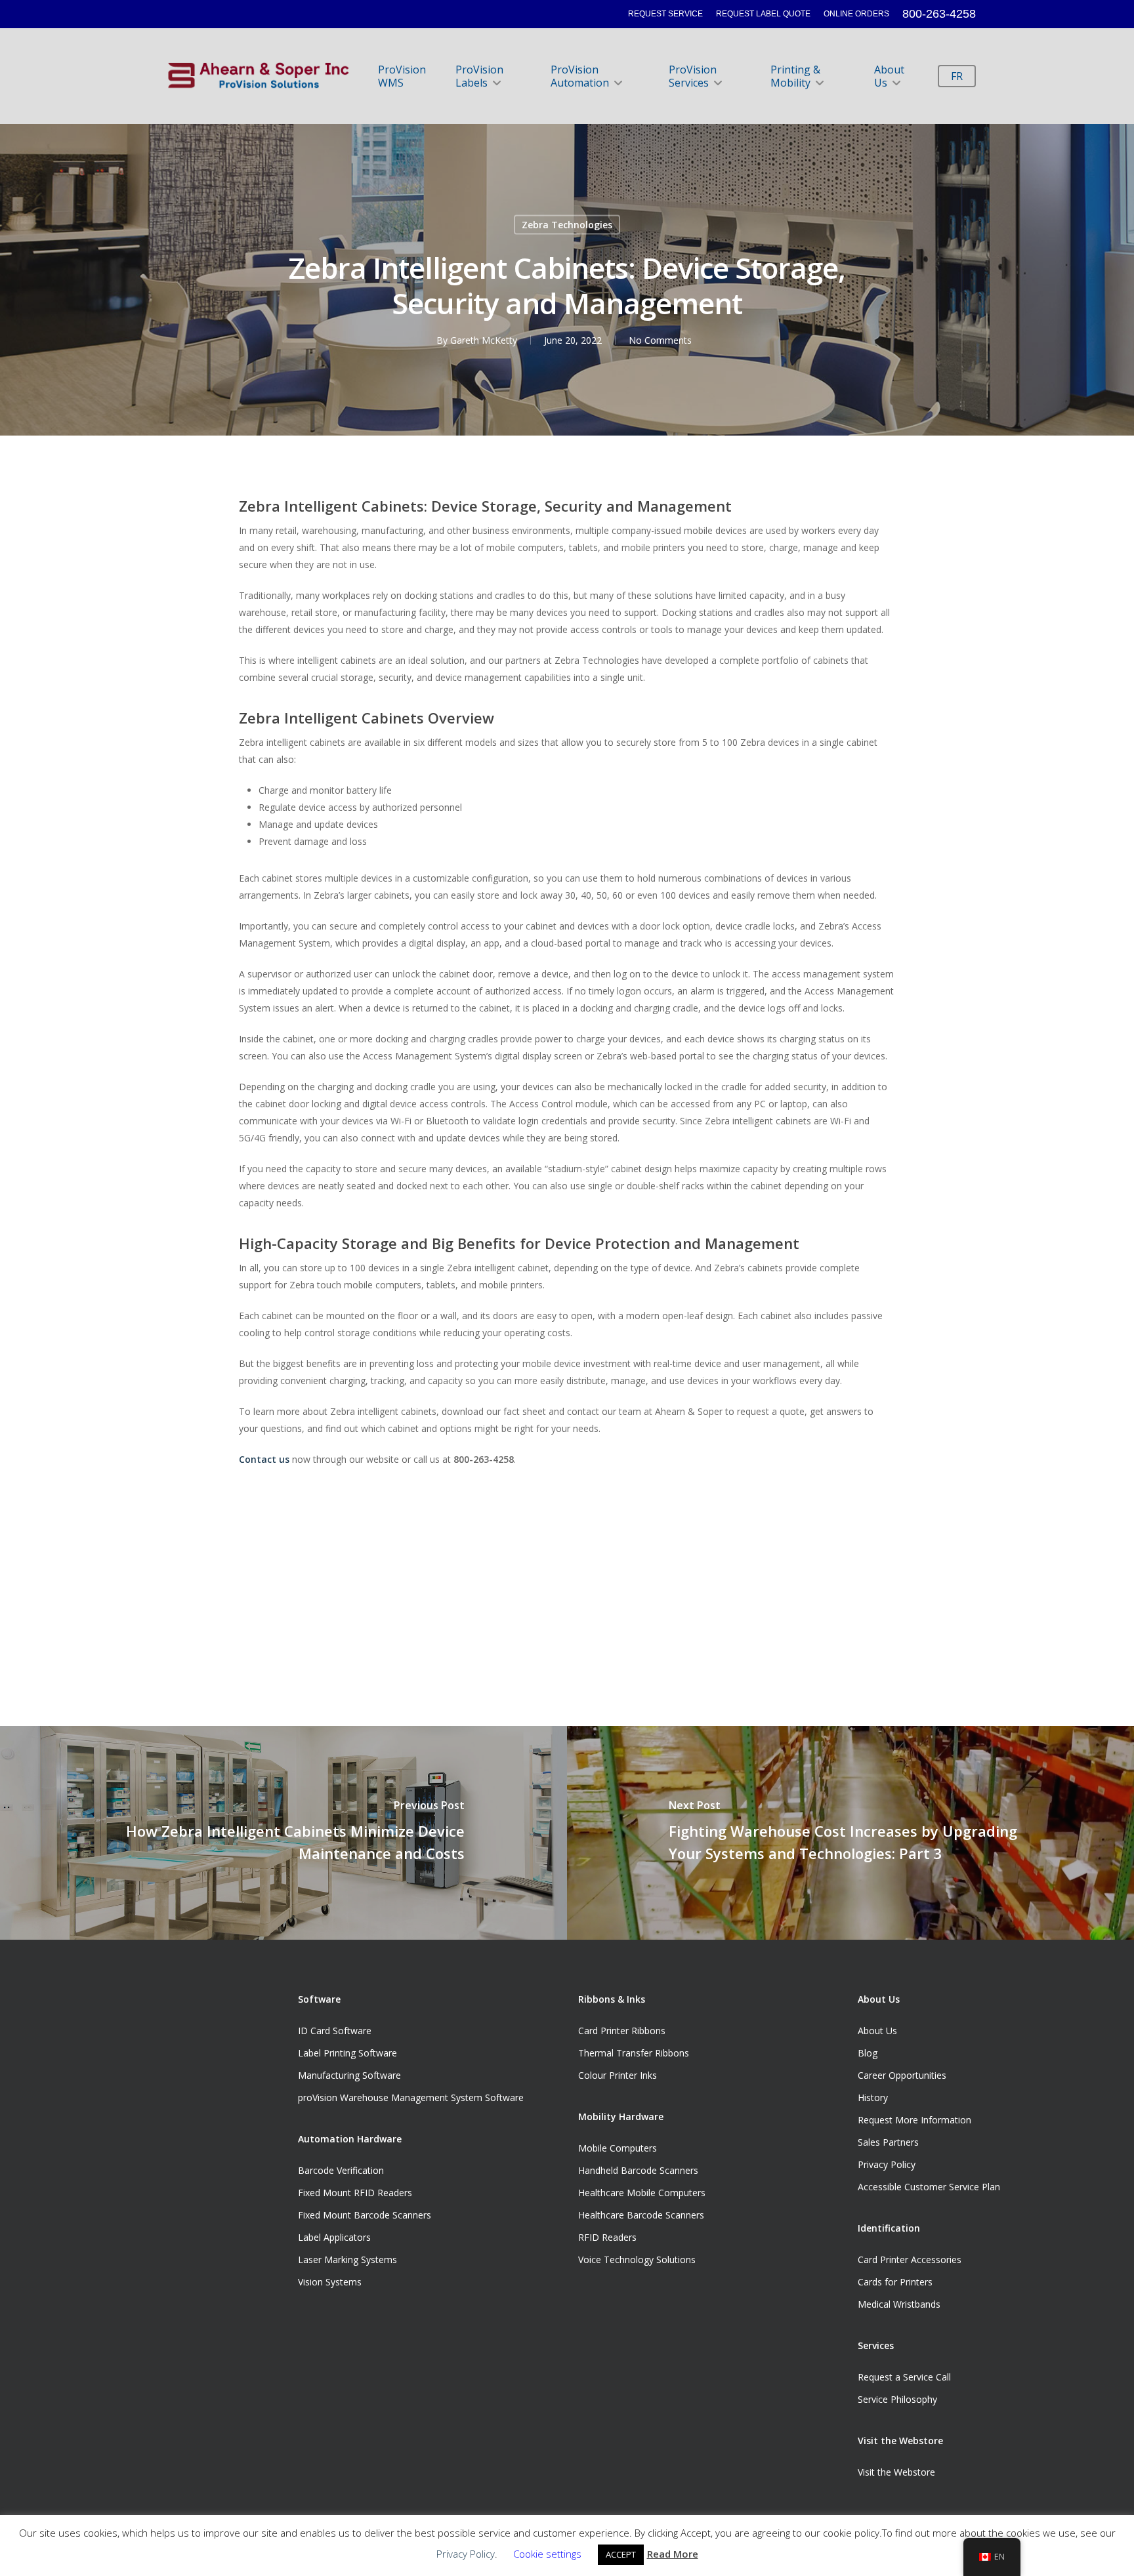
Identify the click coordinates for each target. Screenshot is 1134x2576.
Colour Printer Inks (618, 2075)
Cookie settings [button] (547, 2554)
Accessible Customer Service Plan (929, 2187)
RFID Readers (607, 2237)
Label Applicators (334, 2237)
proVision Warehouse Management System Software (411, 2097)
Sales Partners (888, 2142)
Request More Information (914, 2120)
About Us (889, 76)
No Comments (660, 339)
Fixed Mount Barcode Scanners (365, 2215)
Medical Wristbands (899, 2304)
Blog (868, 2053)
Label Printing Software (347, 2053)
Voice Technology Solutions (637, 2259)
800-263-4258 (939, 14)
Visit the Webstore (896, 2472)
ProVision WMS (402, 76)
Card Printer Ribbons (622, 2031)
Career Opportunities (902, 2075)
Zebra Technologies (567, 224)
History (873, 2097)
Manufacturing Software (349, 2075)
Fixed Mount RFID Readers (355, 2193)
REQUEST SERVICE (665, 14)
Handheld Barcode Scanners (638, 2170)
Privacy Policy (887, 2164)
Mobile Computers (618, 2148)
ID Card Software (335, 2031)
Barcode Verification (341, 2170)
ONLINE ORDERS (856, 14)
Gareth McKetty (484, 339)
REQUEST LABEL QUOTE (763, 14)
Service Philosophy (897, 2399)
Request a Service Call (904, 2377)
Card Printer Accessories (910, 2259)
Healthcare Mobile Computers (642, 2193)
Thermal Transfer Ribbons (634, 2053)
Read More (673, 2554)
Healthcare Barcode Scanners (641, 2215)
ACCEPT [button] (621, 2554)
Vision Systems (330, 2282)
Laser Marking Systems (347, 2259)
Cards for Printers (895, 2282)
